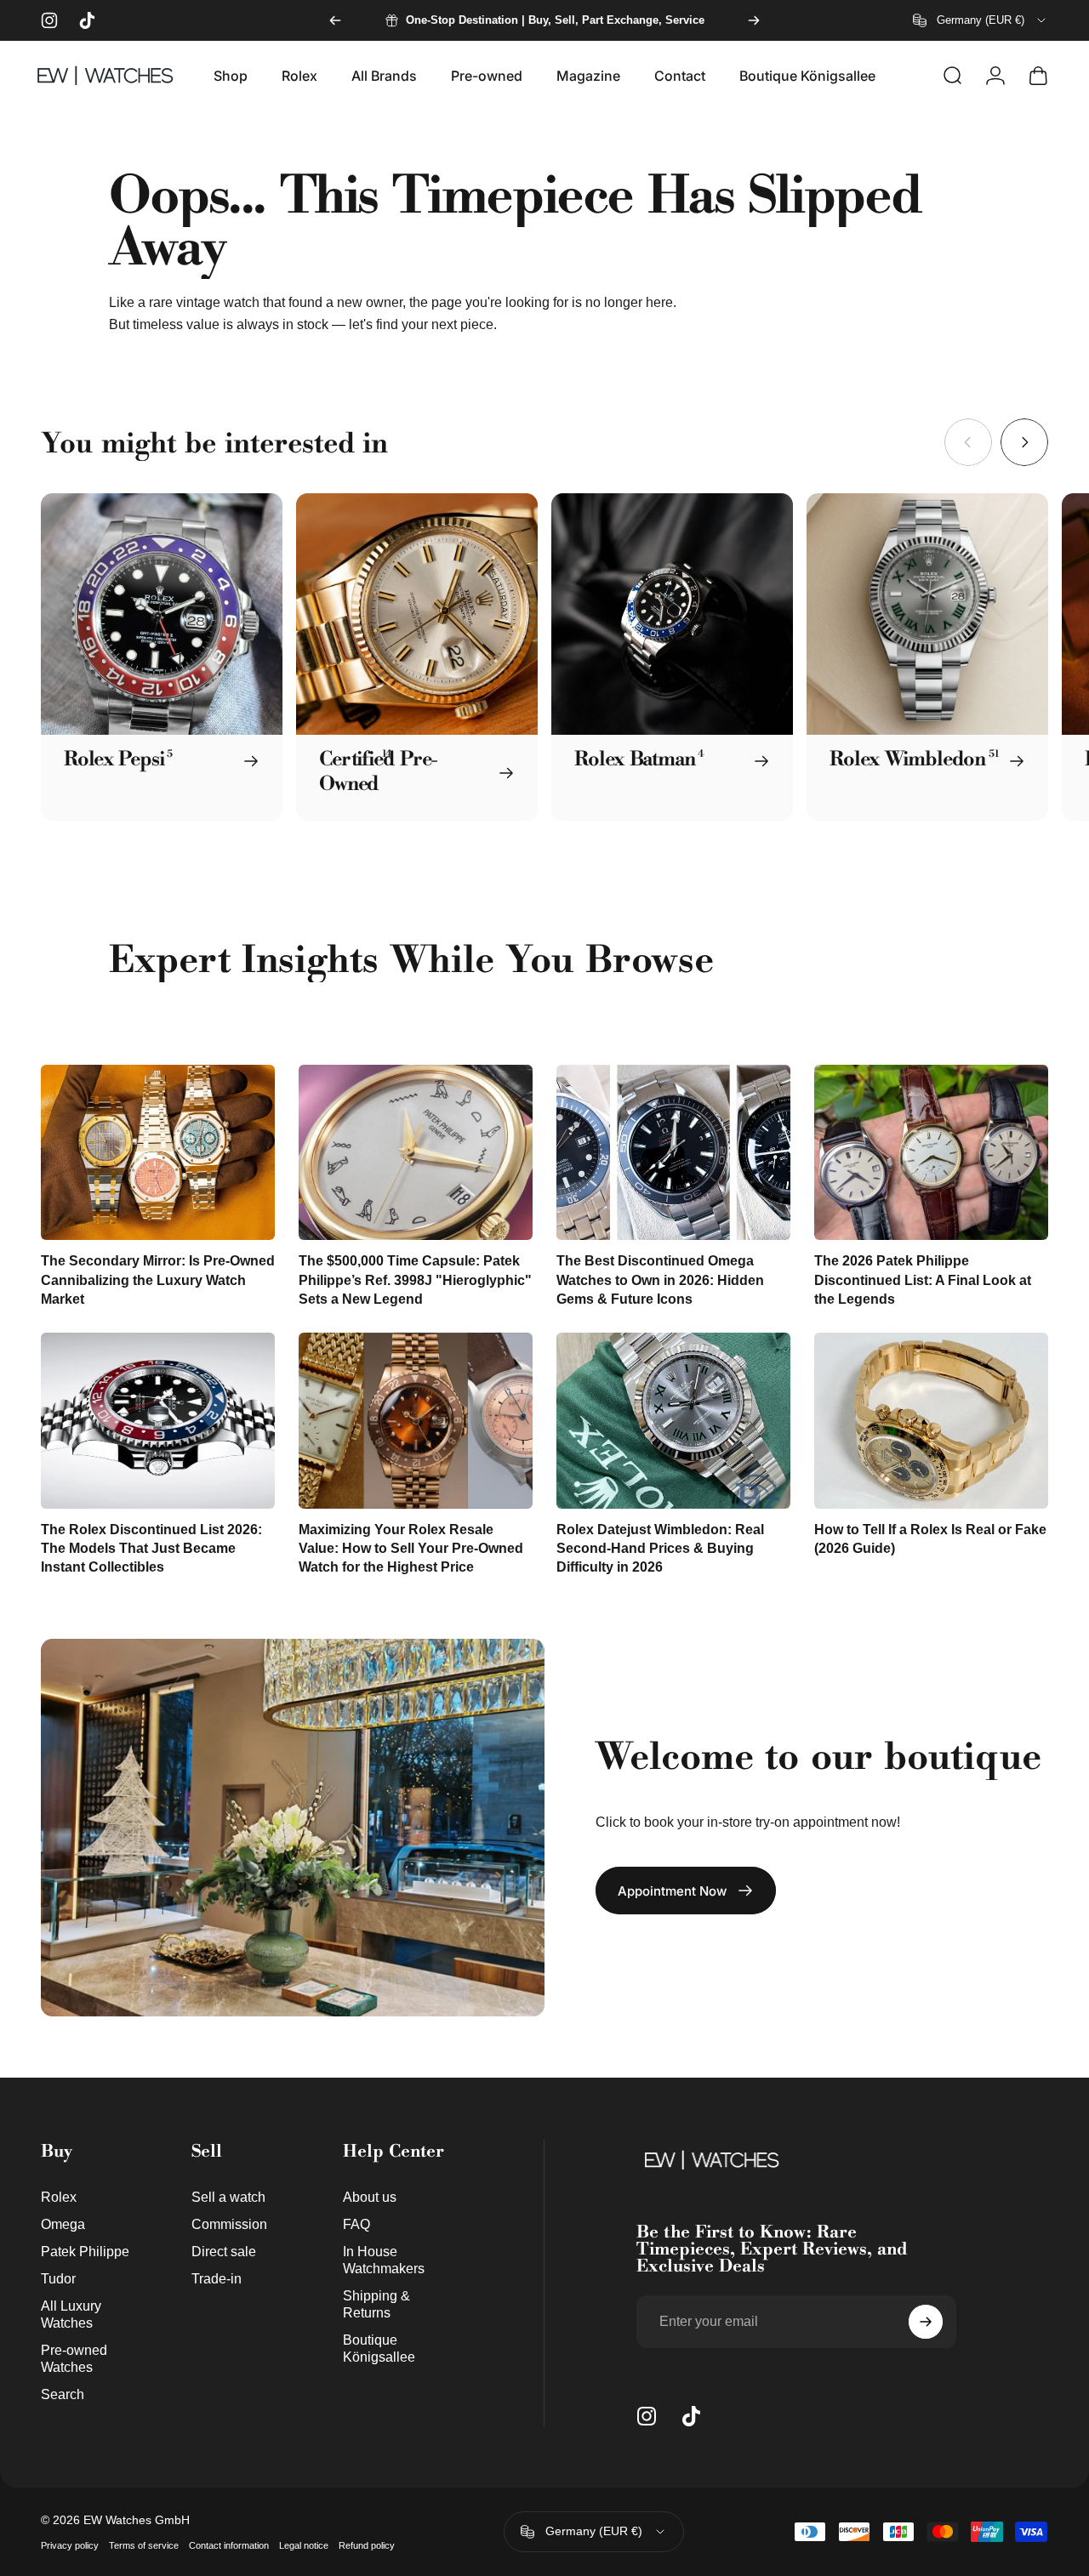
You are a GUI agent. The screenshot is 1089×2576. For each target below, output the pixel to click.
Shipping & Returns (376, 2304)
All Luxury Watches (71, 2314)
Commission (229, 2224)
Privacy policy (70, 2545)
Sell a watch (228, 2197)
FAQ (356, 2224)
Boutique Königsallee (379, 2348)
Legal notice (304, 2545)
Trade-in (217, 2278)
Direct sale (224, 2251)
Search (63, 2394)
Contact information (229, 2545)
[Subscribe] (926, 2322)
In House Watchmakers (384, 2260)
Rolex (59, 2197)
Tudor (58, 2278)
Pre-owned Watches (74, 2358)
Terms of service (144, 2545)
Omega (63, 2224)
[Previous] (335, 20)
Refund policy (367, 2545)
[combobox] (981, 20)
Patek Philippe (85, 2251)
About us (370, 2197)
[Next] (754, 20)
